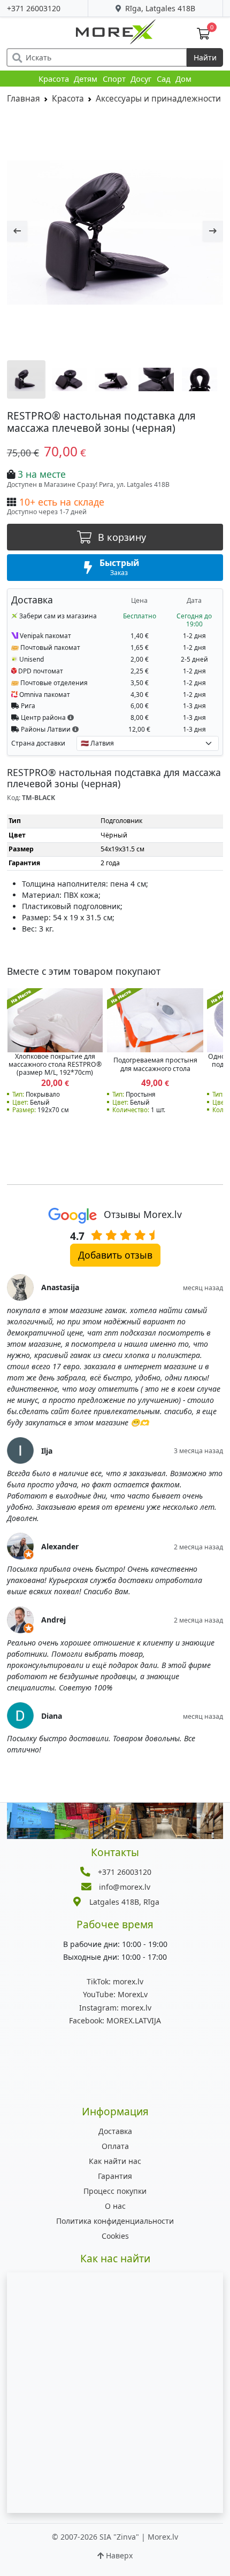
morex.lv (115, 1981)
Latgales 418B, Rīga (124, 1902)
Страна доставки (38, 743)
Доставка (115, 2131)
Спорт (114, 79)
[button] (71, 717)
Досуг (141, 79)
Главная (24, 99)
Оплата (115, 2146)
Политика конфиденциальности (115, 2221)
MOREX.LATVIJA (115, 2020)
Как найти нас (115, 2161)
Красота (54, 79)
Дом (183, 79)
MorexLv (115, 1994)
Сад (164, 79)
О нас (115, 2206)
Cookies (115, 2236)
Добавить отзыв (115, 1255)
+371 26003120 (34, 8)
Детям (86, 79)
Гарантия (115, 2176)
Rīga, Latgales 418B (159, 8)
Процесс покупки (115, 2191)
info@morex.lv (125, 1887)
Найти (205, 57)
